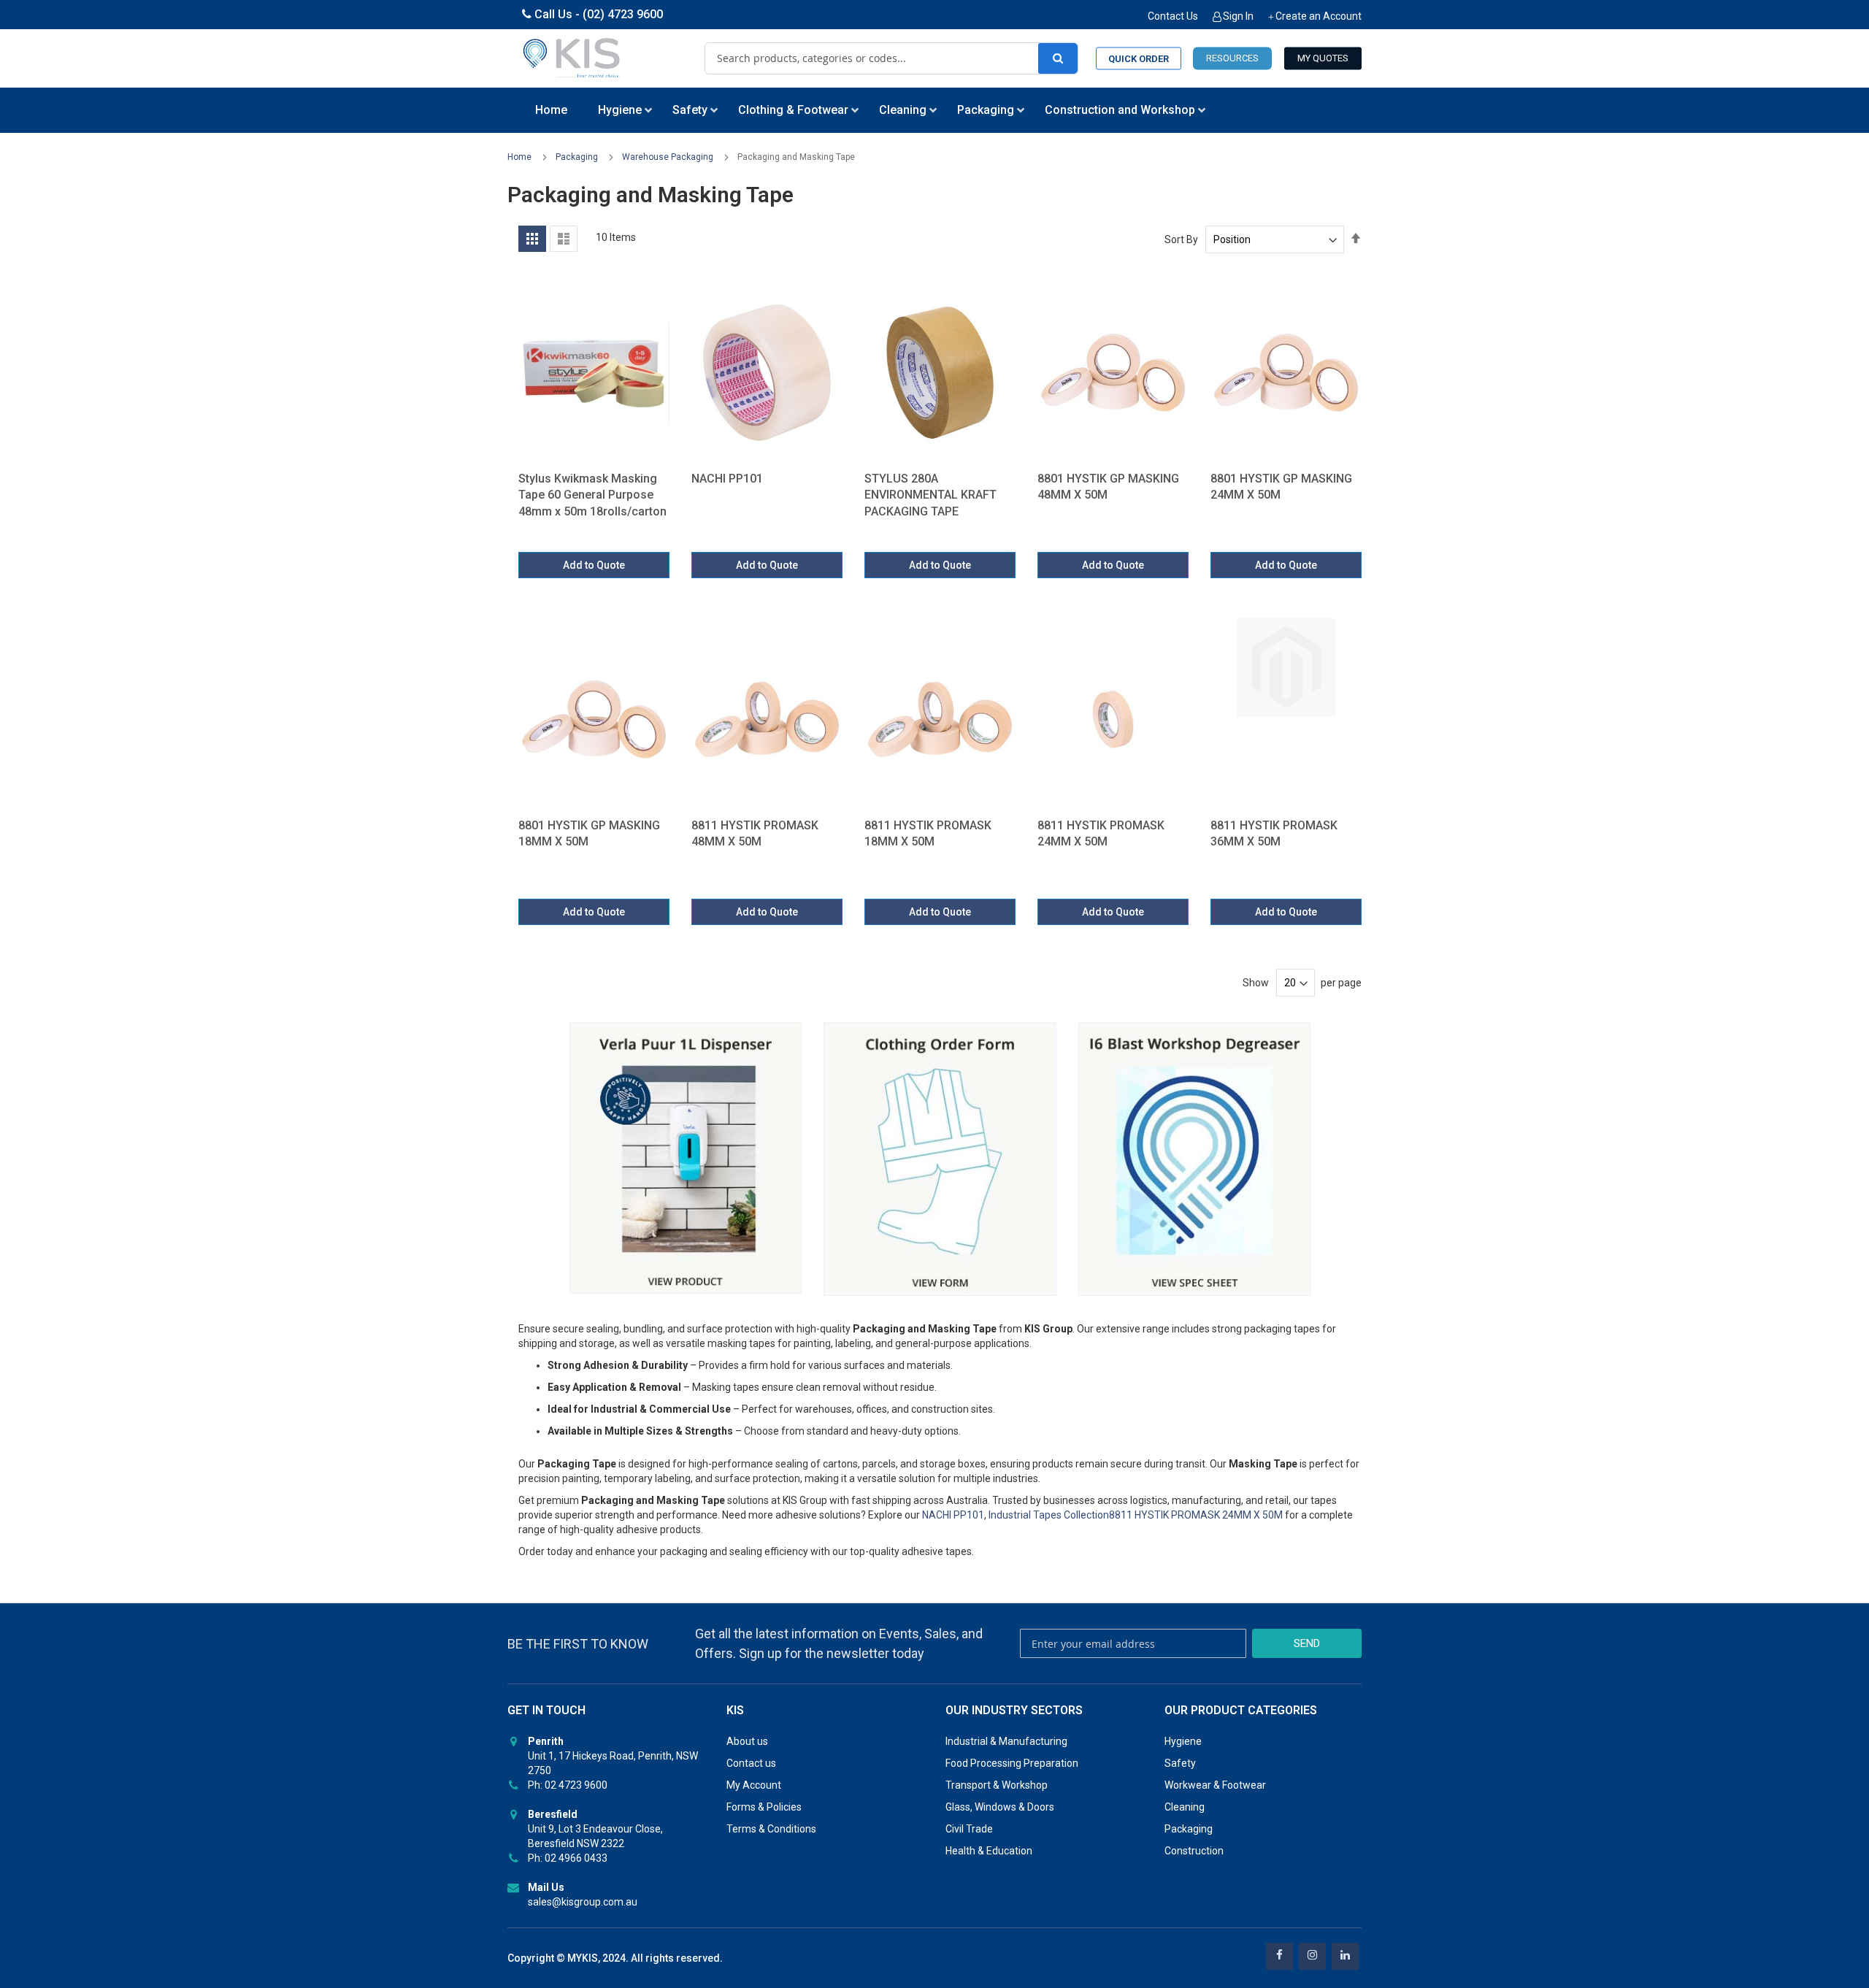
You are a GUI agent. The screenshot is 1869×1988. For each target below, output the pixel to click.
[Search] (1058, 58)
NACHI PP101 (727, 479)
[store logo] (572, 58)
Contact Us (1173, 16)
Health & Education (989, 1851)
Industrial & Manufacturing (1006, 1741)
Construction (1194, 1851)
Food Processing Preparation (1012, 1763)
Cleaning (1185, 1807)
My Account (754, 1785)
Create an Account (1319, 16)
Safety (1180, 1763)
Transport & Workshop (997, 1785)
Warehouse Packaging (669, 157)
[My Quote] (1323, 59)
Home (521, 157)
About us (747, 1741)
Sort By (1181, 239)
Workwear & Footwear (1215, 1785)
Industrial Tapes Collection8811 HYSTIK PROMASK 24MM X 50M (1137, 1515)
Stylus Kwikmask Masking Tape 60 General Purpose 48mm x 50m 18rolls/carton (592, 495)
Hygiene (1183, 1741)
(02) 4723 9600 (623, 14)
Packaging (578, 157)
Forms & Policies (764, 1807)
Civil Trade (969, 1829)
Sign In (1238, 16)
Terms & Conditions (771, 1829)
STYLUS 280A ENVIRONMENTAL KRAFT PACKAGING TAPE (930, 495)
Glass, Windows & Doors (1000, 1807)
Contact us (751, 1763)
